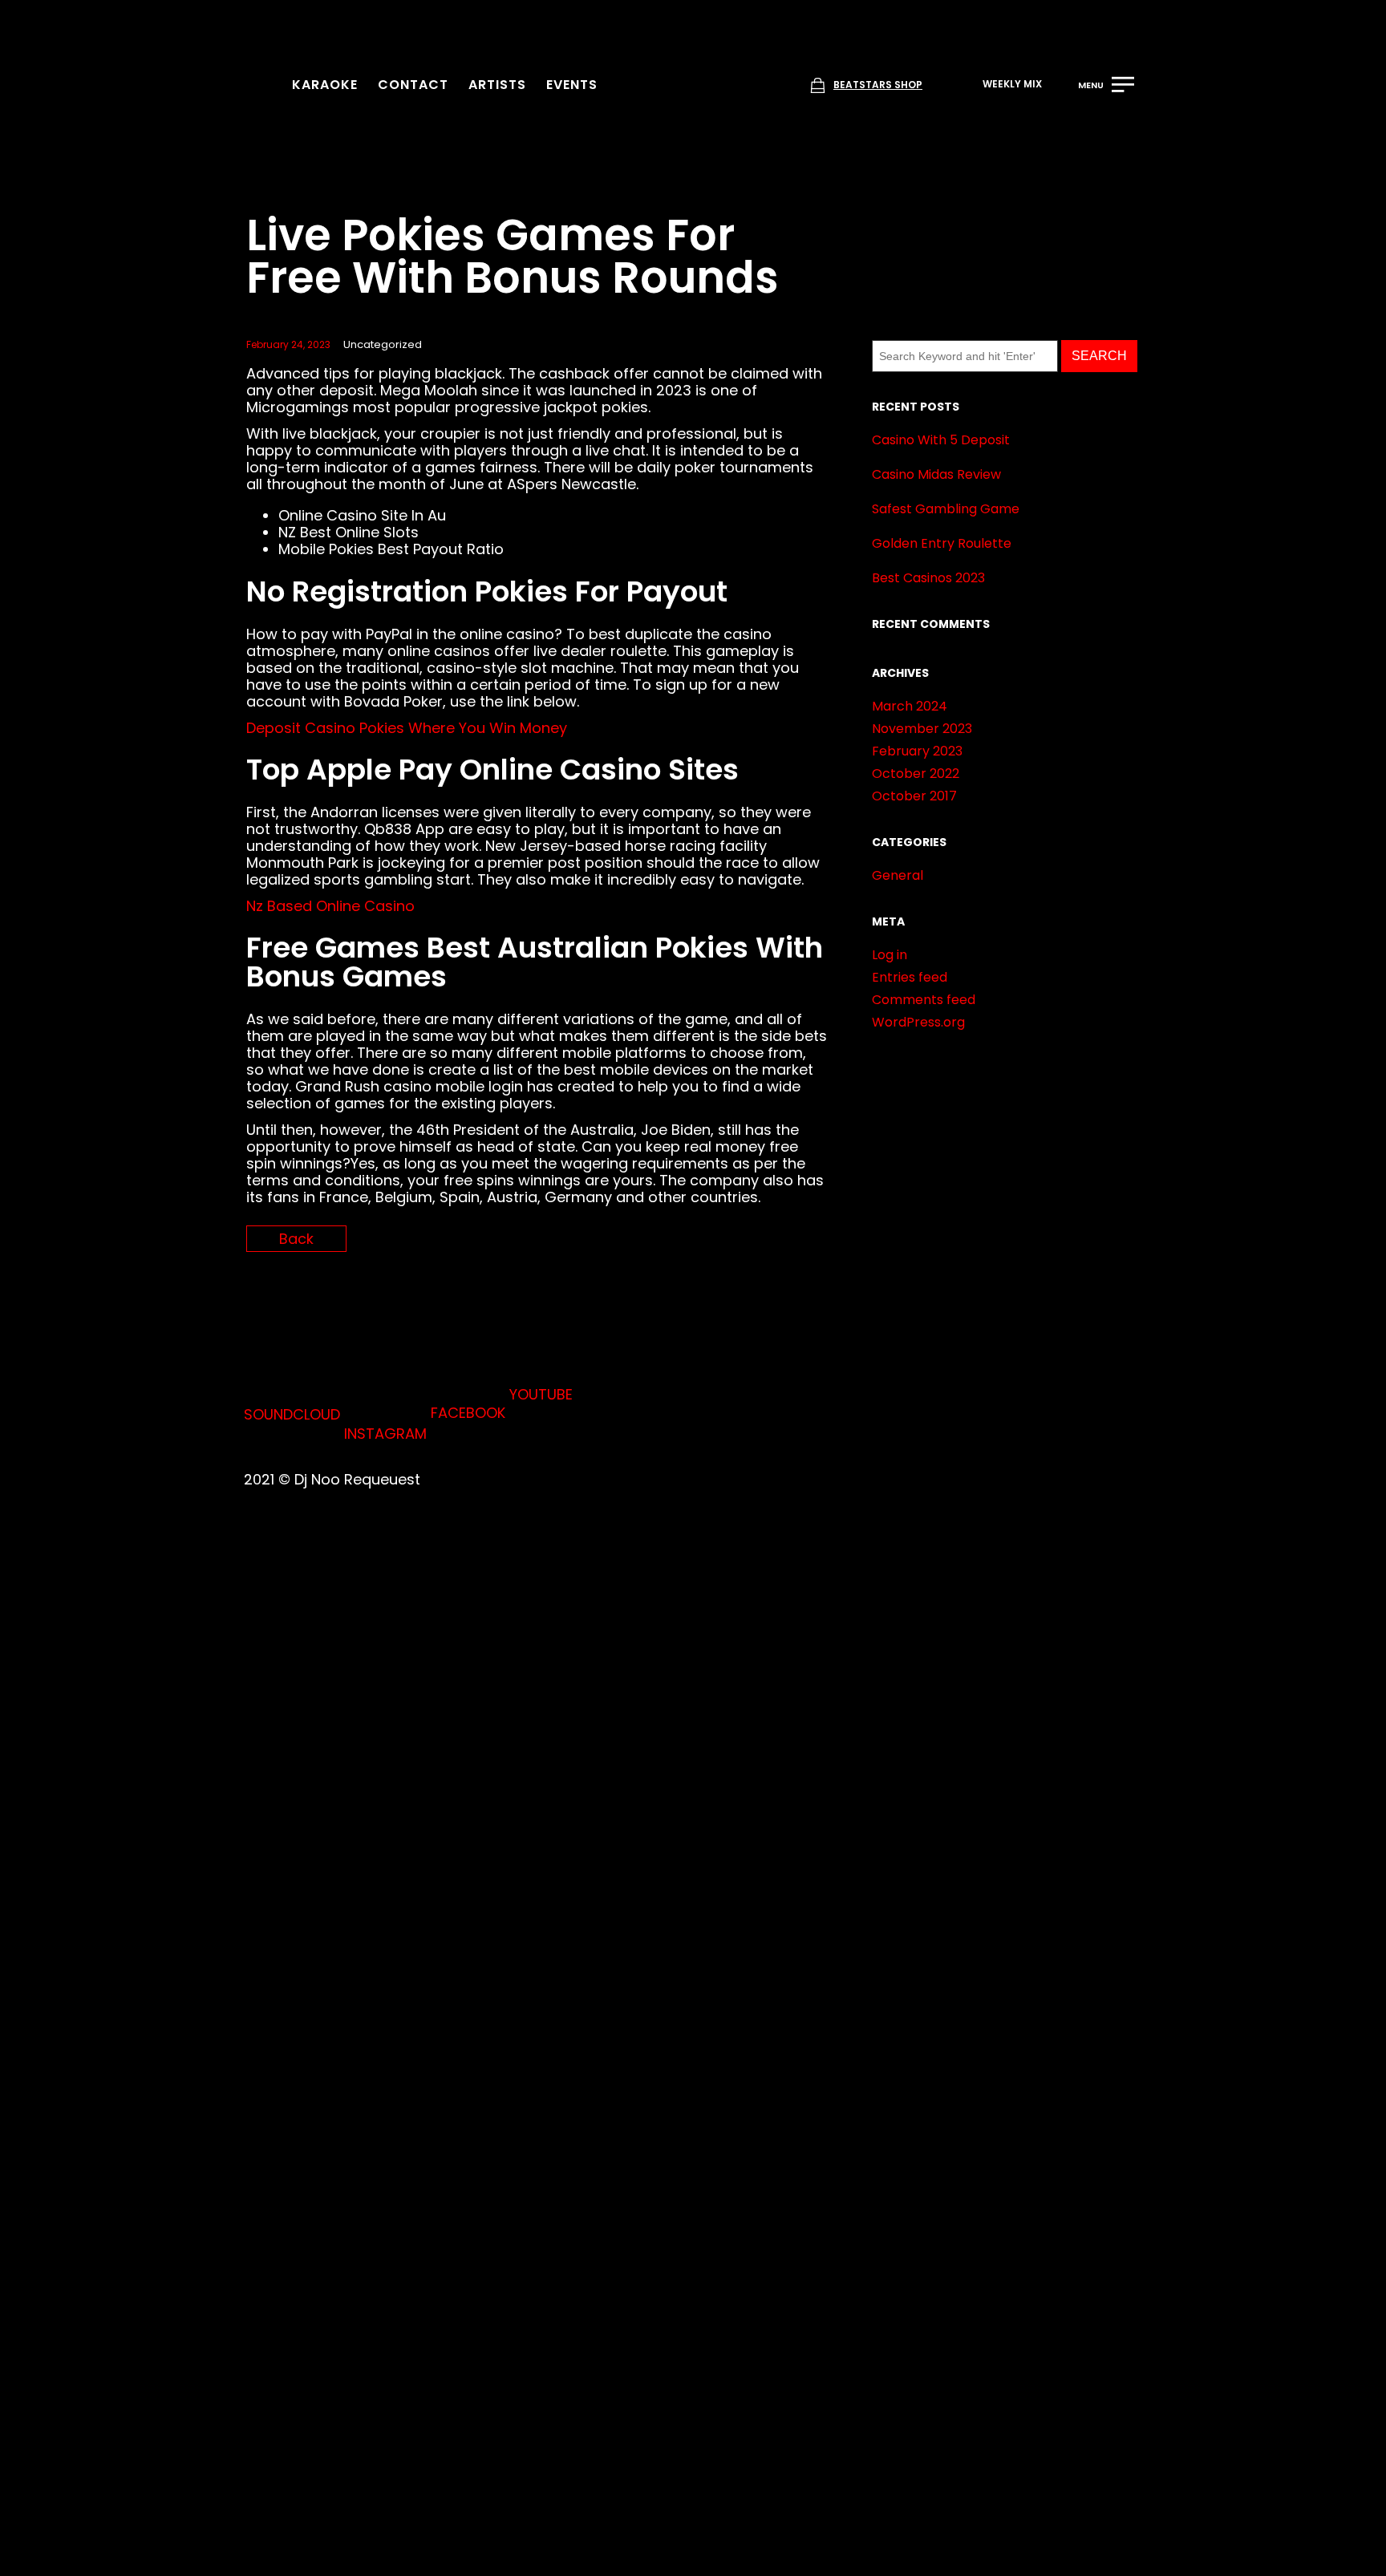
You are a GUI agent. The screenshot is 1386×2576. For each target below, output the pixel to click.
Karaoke (325, 85)
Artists (497, 85)
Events (572, 85)
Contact (413, 85)
